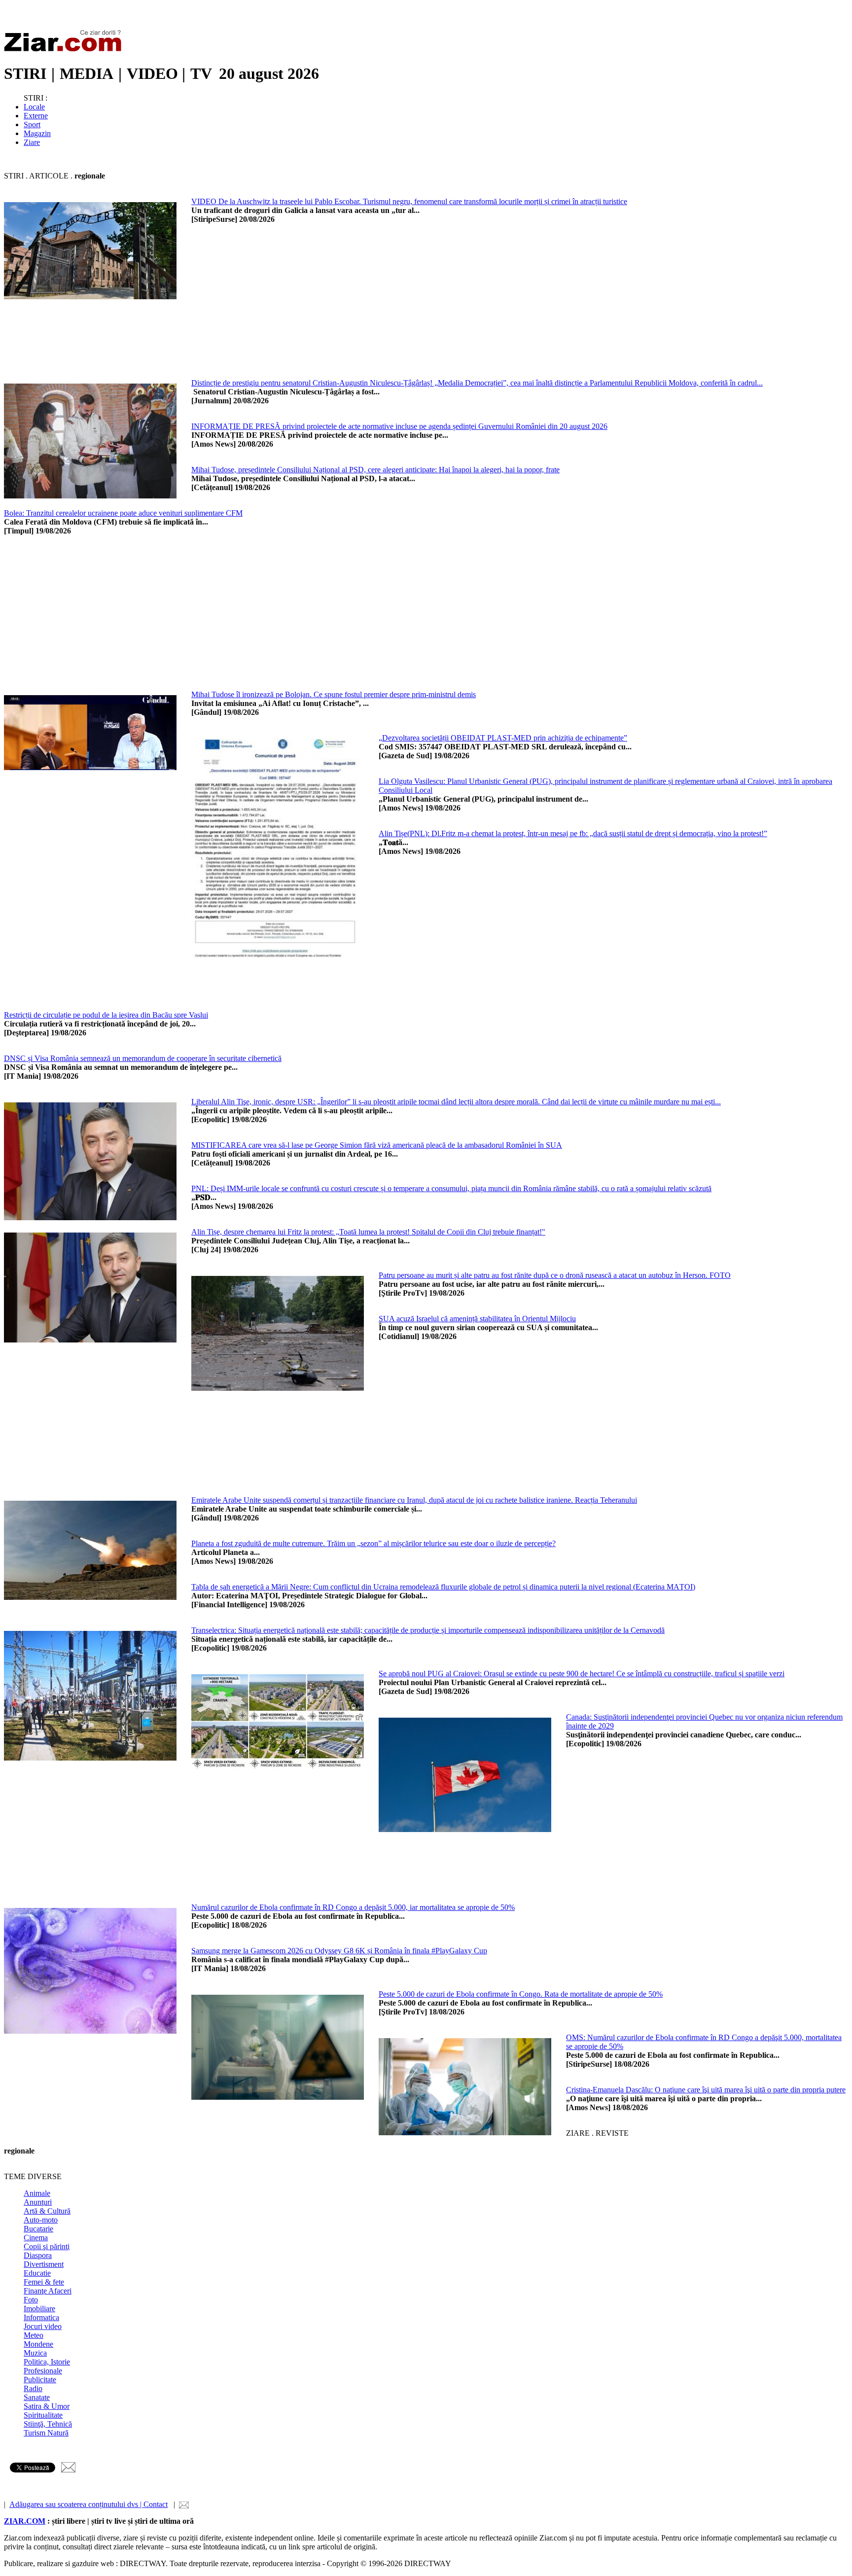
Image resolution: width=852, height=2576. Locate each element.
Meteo (34, 2335)
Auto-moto (41, 2220)
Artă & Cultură (47, 2211)
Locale (34, 107)
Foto (31, 2300)
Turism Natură (46, 2433)
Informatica (41, 2317)
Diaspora (38, 2255)
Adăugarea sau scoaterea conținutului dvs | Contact (89, 2504)
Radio (33, 2388)
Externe (36, 116)
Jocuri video (43, 2326)
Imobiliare (39, 2309)
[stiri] (65, 50)
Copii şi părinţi (47, 2246)
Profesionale (43, 2371)
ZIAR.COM (25, 2521)
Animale (37, 2193)
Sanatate (37, 2397)
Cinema (36, 2238)
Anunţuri (38, 2202)
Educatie (37, 2273)
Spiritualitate (43, 2415)
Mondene (38, 2344)
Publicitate (40, 2380)
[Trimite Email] (68, 2470)
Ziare (32, 142)
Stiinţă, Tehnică (48, 2424)
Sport (32, 124)
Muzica (35, 2353)
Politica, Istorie (47, 2362)
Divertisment (44, 2264)
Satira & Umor (47, 2406)
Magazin (37, 133)
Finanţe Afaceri (48, 2291)
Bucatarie (38, 2229)
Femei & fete (44, 2282)
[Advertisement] (487, 310)
